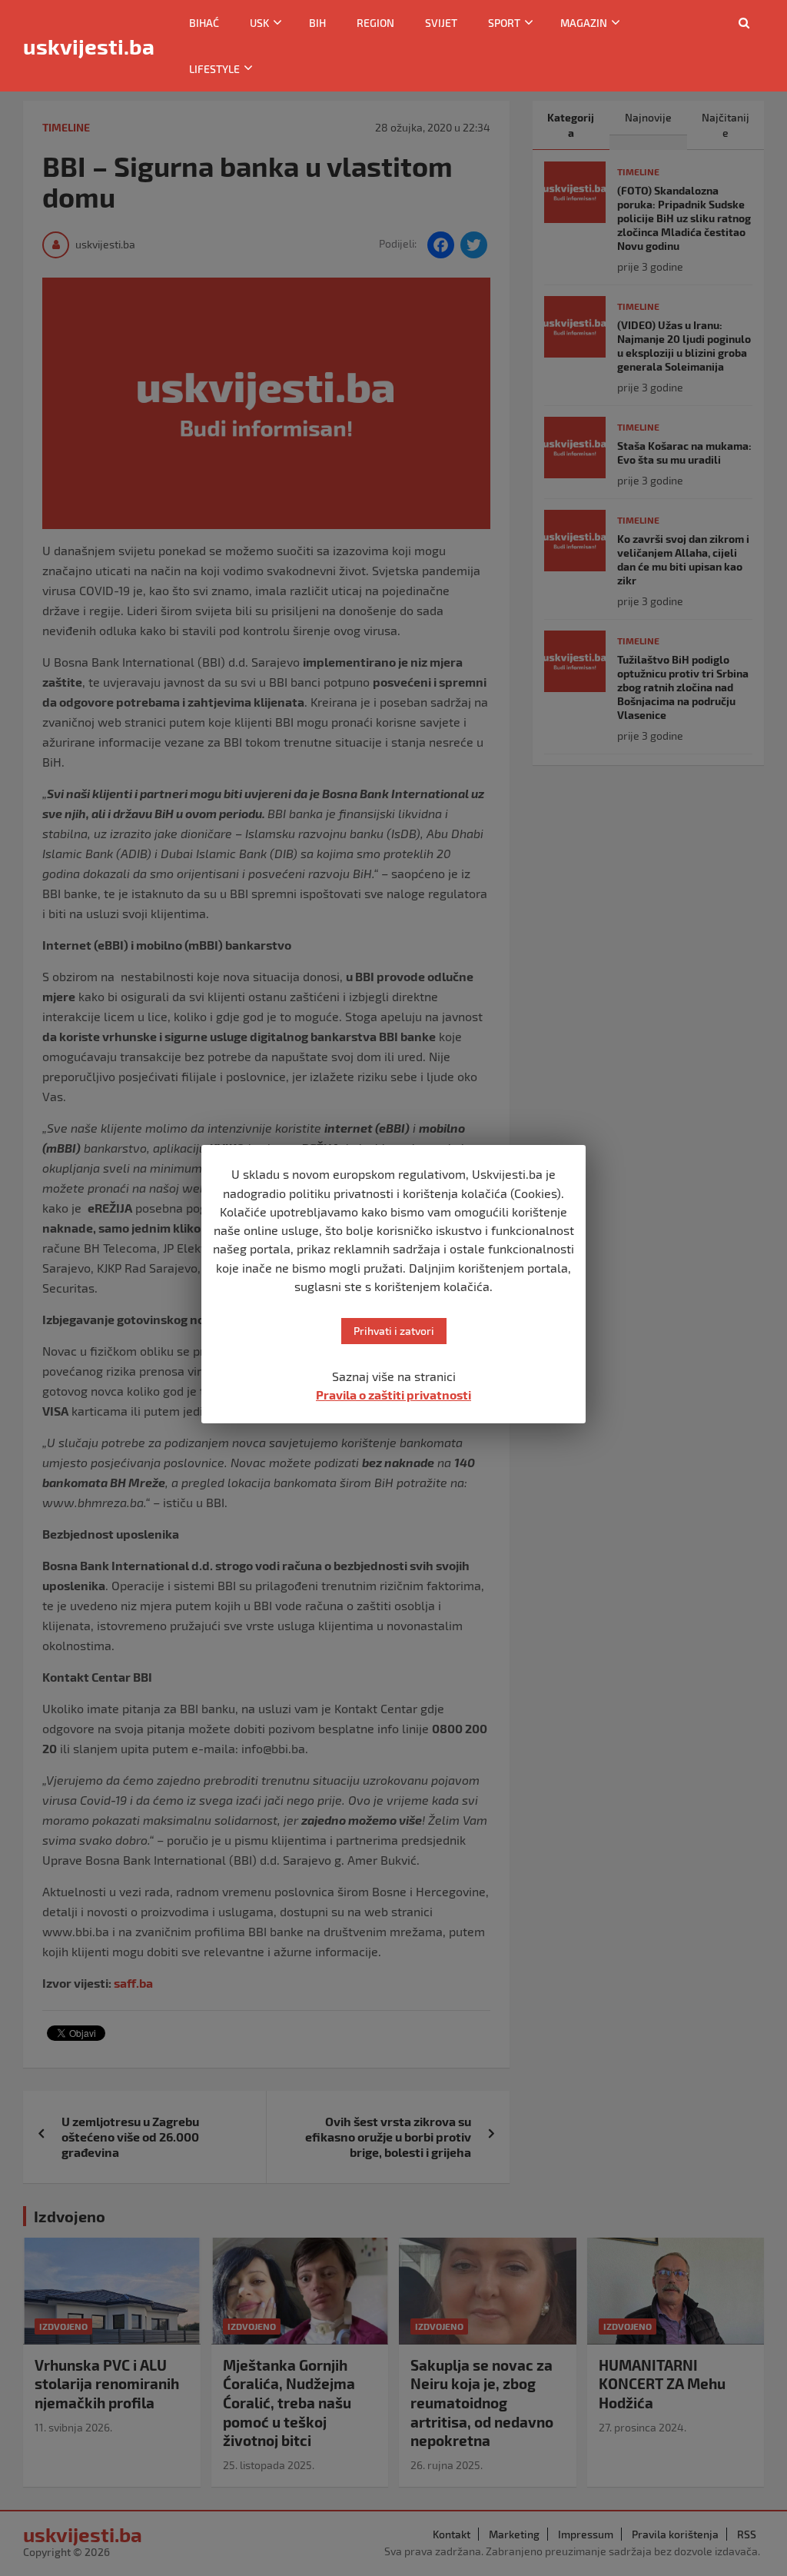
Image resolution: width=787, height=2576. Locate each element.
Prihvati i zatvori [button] (394, 1331)
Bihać (204, 23)
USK (259, 23)
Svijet (441, 23)
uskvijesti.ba (89, 46)
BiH (317, 23)
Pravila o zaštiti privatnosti (393, 1395)
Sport (504, 23)
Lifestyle (214, 69)
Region (375, 23)
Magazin (584, 23)
